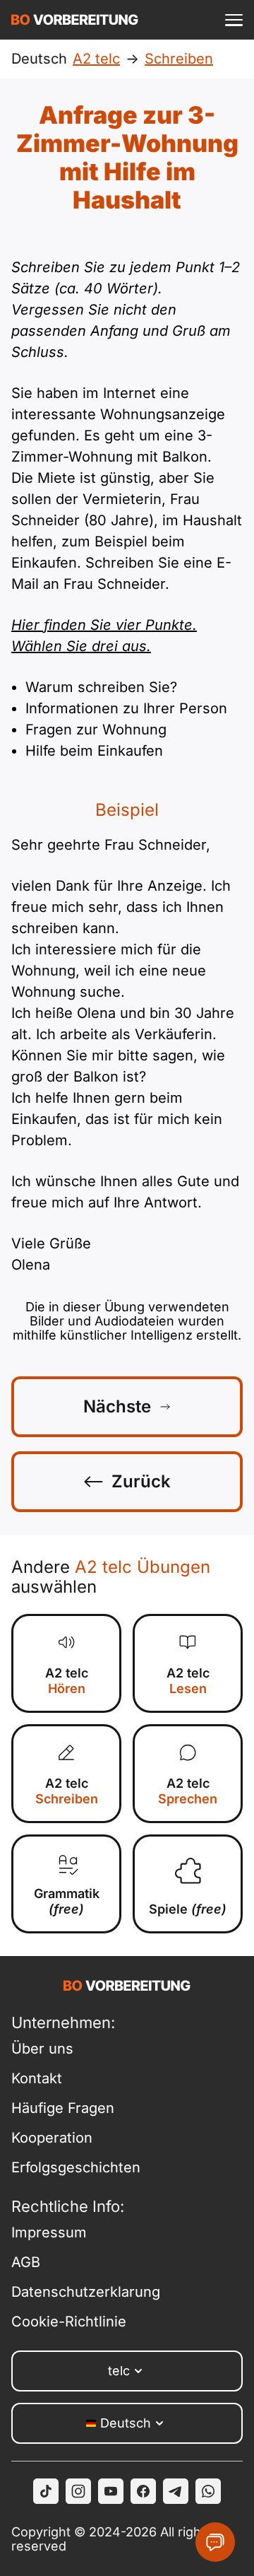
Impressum (49, 2232)
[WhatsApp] (208, 2491)
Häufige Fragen (63, 2108)
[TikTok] (46, 2491)
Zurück (141, 1481)
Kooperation (52, 2138)
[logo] (75, 20)
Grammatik (67, 1901)
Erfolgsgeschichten (76, 2167)
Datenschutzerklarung (86, 2292)
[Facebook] (143, 2491)
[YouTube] (111, 2491)
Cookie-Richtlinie (69, 2322)
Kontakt (37, 2078)
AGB (26, 2262)
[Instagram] (78, 2491)
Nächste (117, 1406)
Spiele (188, 1909)
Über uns (42, 2049)
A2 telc (67, 1681)
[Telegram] (176, 2491)
